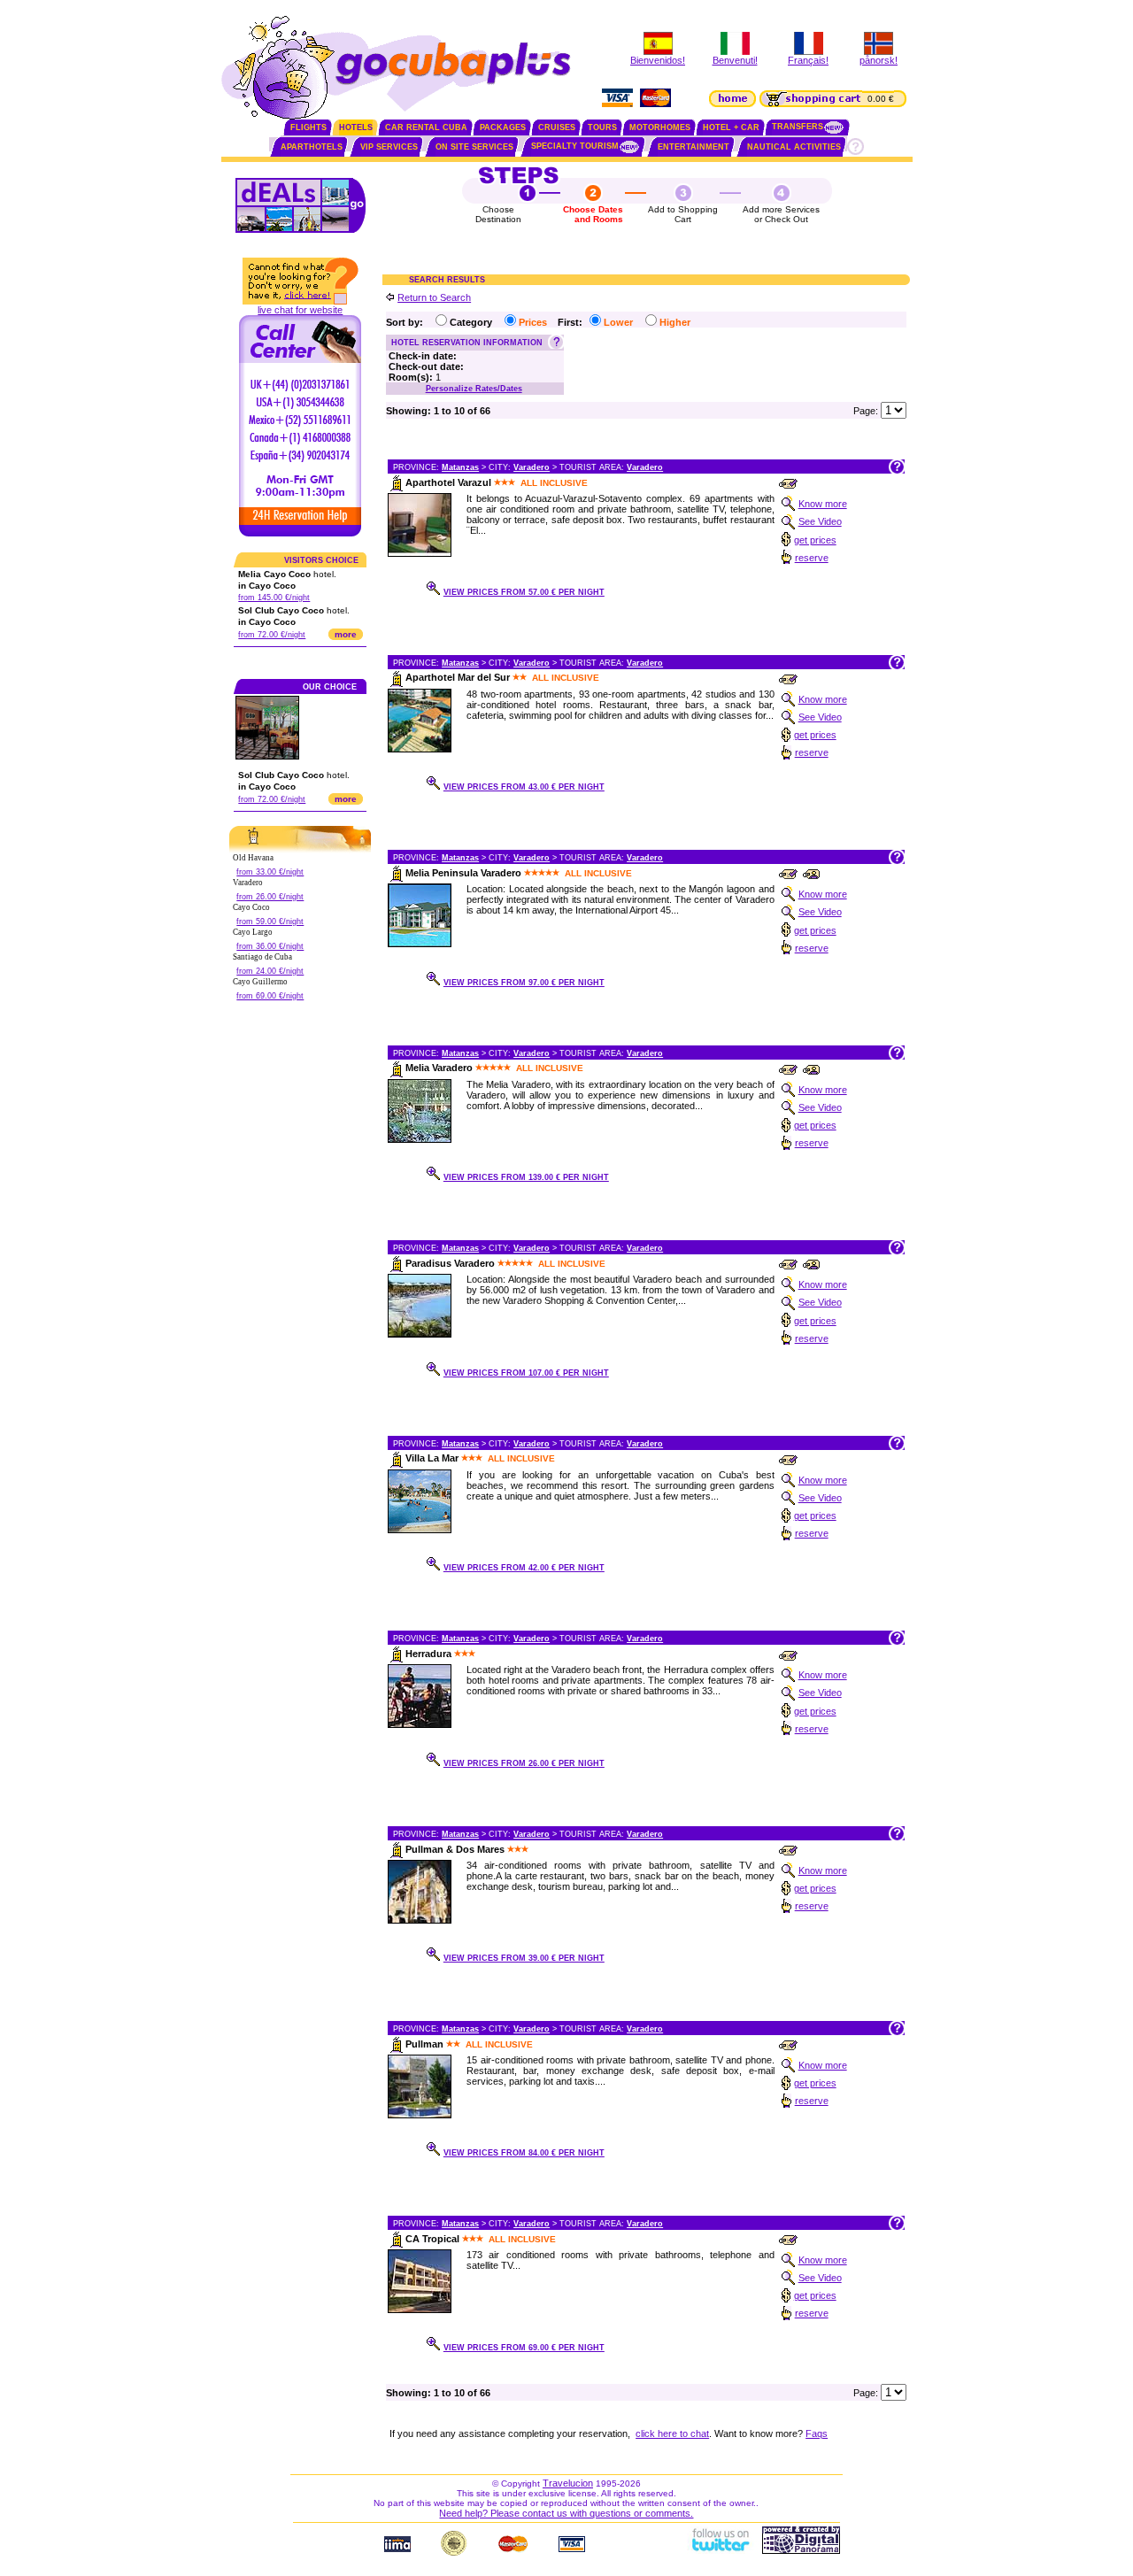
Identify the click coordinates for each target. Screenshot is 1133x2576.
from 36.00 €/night (270, 946)
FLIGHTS (308, 127)
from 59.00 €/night (270, 922)
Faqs (817, 2433)
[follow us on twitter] (720, 2550)
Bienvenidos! (658, 60)
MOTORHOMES (660, 127)
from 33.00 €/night (270, 872)
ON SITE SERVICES (474, 147)
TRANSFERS (798, 127)
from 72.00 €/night (272, 635)
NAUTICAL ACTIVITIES (794, 147)
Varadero (532, 467)
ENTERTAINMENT (694, 147)
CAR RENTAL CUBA (426, 127)
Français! (808, 60)
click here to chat (672, 2433)
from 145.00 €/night (274, 598)
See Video (820, 521)
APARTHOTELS (312, 147)
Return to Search (434, 297)
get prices (815, 540)
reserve (812, 558)
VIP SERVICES (389, 147)
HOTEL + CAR (731, 127)
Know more (823, 504)
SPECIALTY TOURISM (575, 146)
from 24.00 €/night (270, 971)
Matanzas (460, 467)
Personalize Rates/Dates (474, 389)
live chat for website (300, 310)
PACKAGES (503, 127)
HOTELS (356, 127)
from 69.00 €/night (270, 996)
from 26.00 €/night (270, 897)
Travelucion (568, 2483)
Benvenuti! (735, 60)
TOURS (602, 127)
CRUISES (557, 127)
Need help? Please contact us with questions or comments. (566, 2513)
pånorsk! (879, 60)
